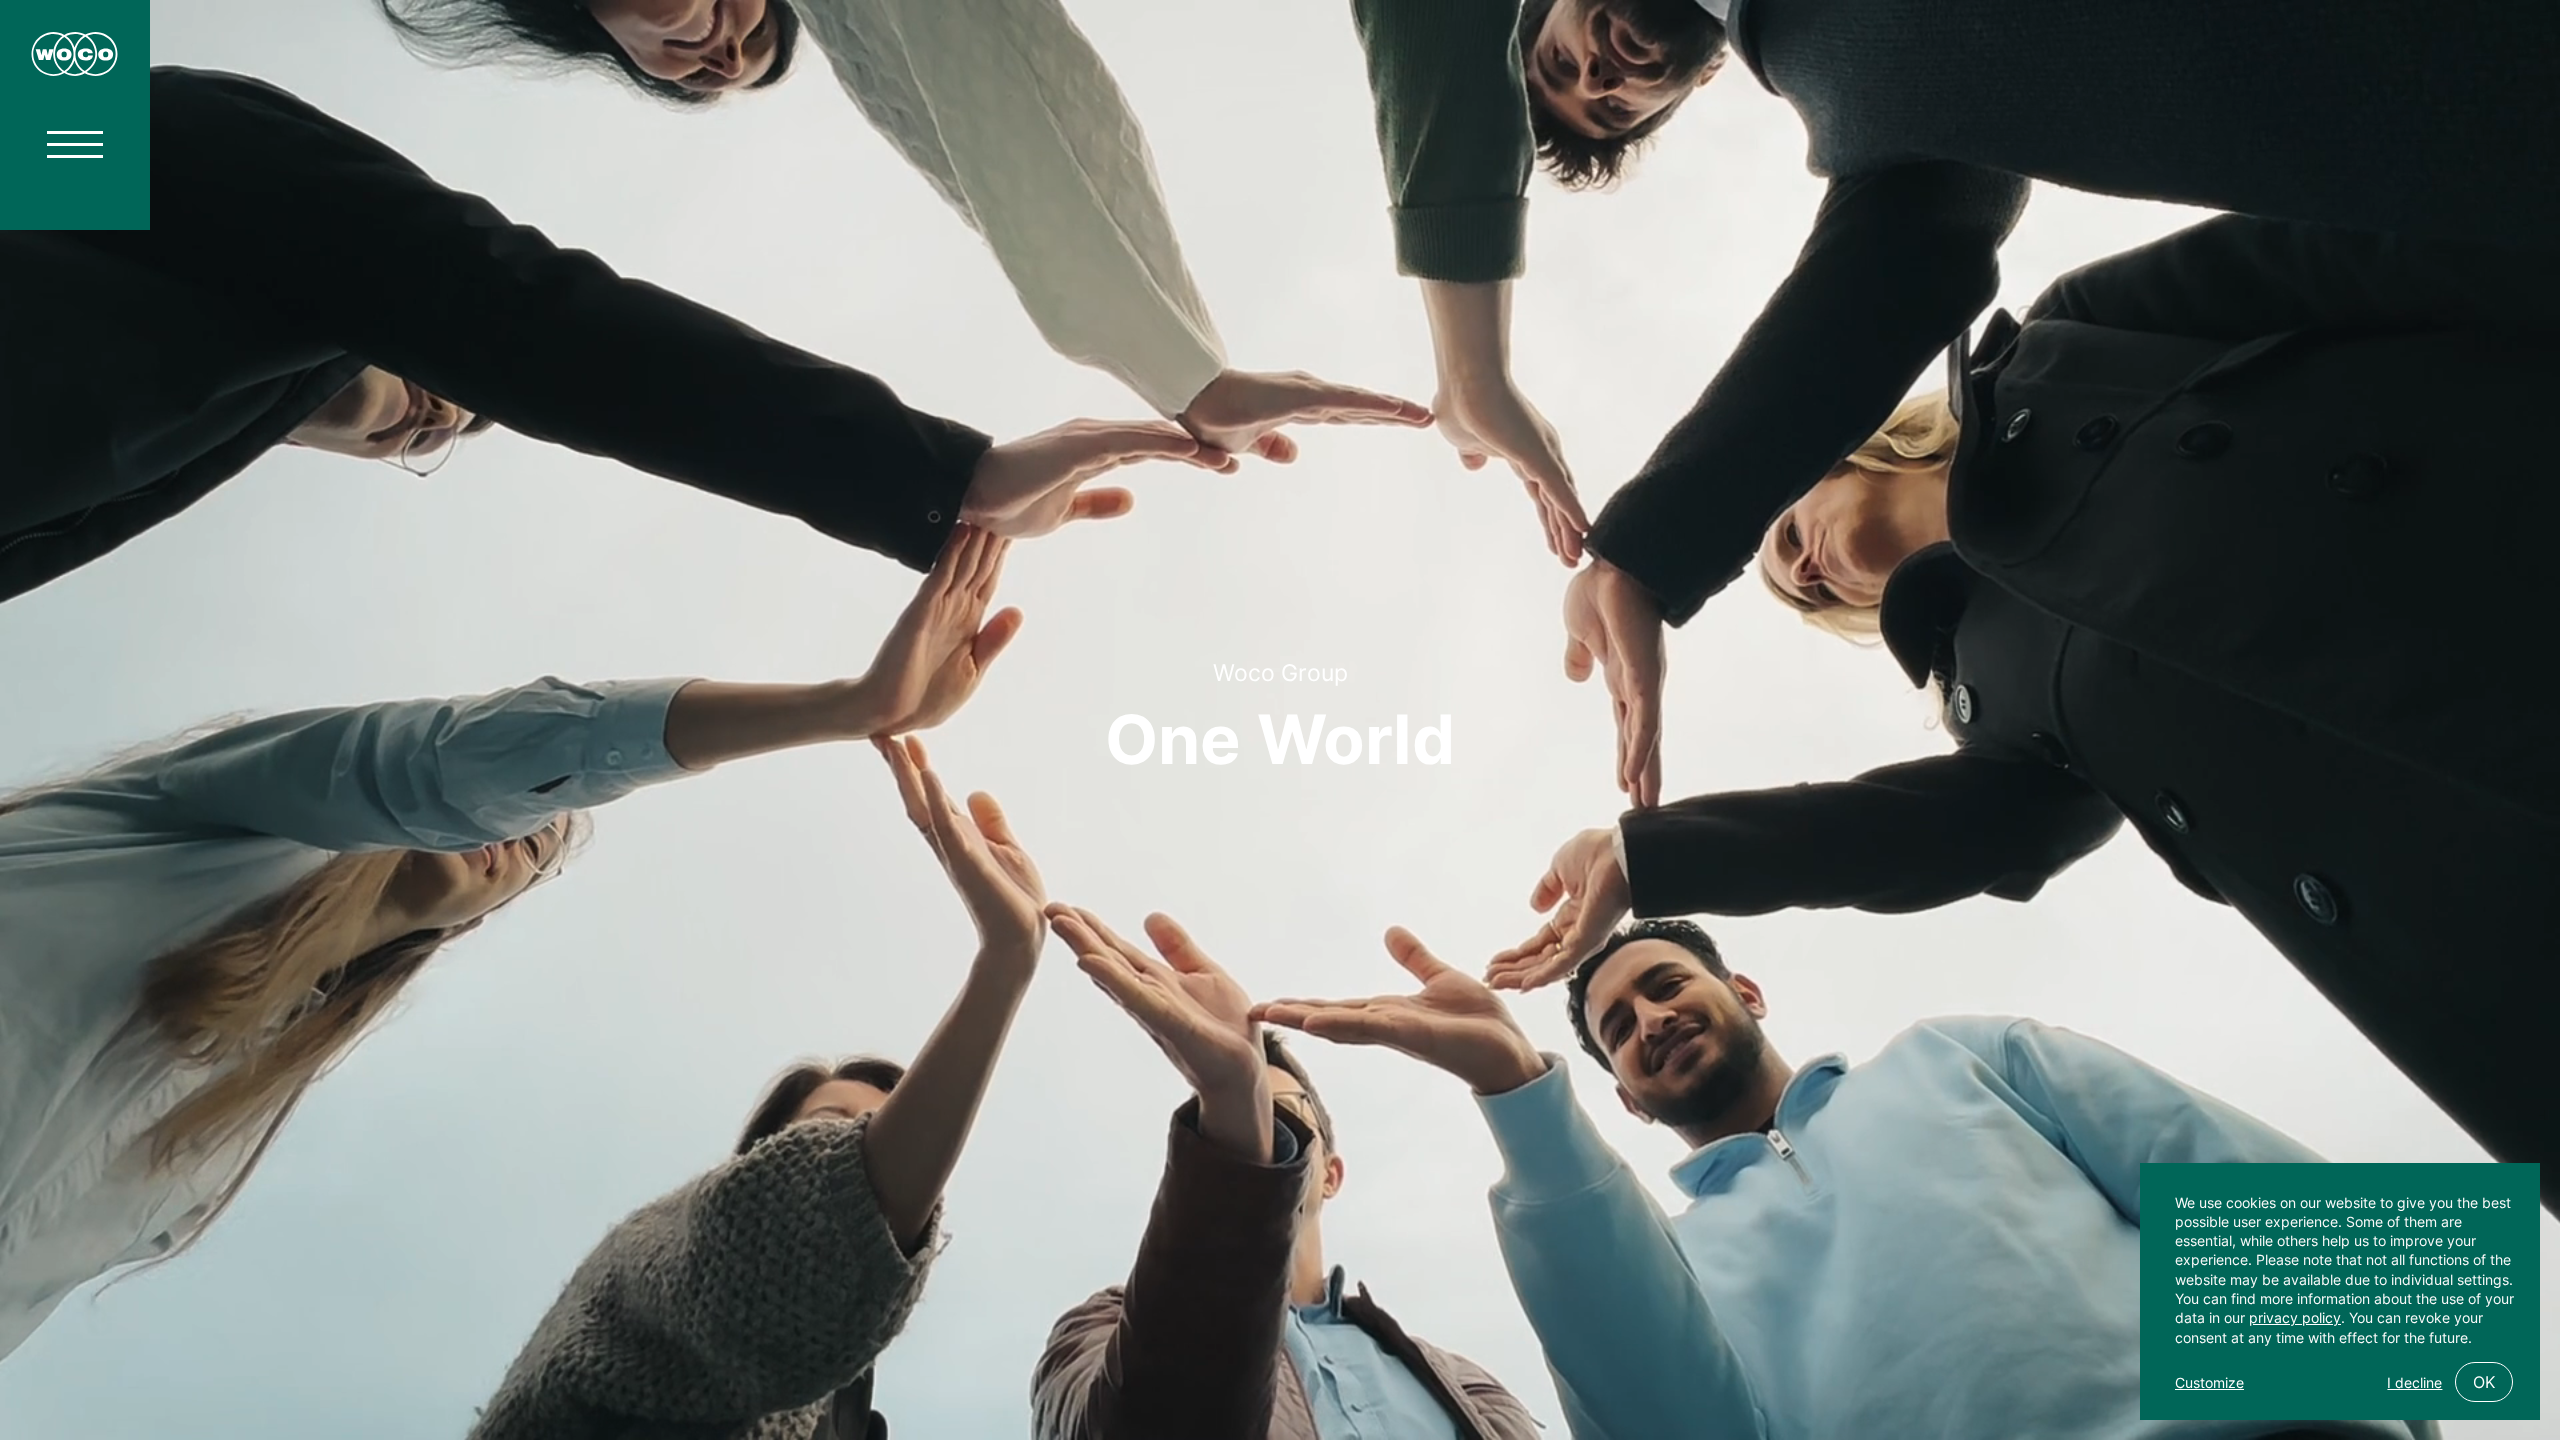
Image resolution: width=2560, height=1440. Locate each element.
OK (2484, 1382)
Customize (2209, 1382)
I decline (2414, 1382)
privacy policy (2295, 1317)
